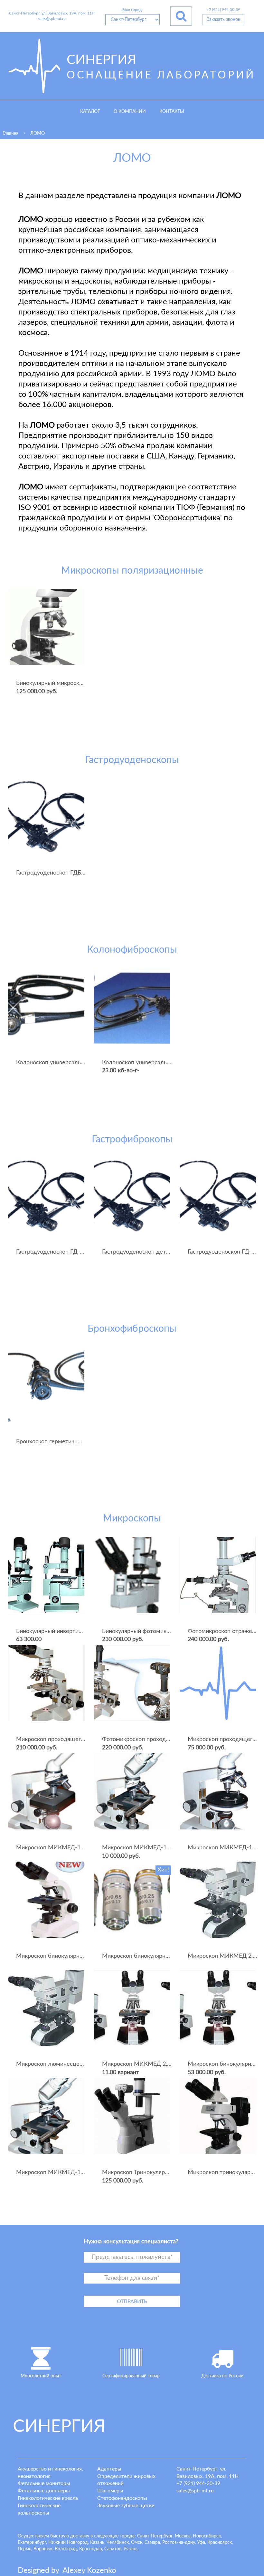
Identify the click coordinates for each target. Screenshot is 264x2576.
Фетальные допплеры (44, 2491)
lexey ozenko (89, 2571)
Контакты (172, 112)
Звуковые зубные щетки (126, 2506)
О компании (130, 112)
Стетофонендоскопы (122, 2498)
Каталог (90, 112)
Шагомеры (110, 2491)
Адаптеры (109, 2469)
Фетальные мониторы (44, 2483)
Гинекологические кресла (48, 2498)
